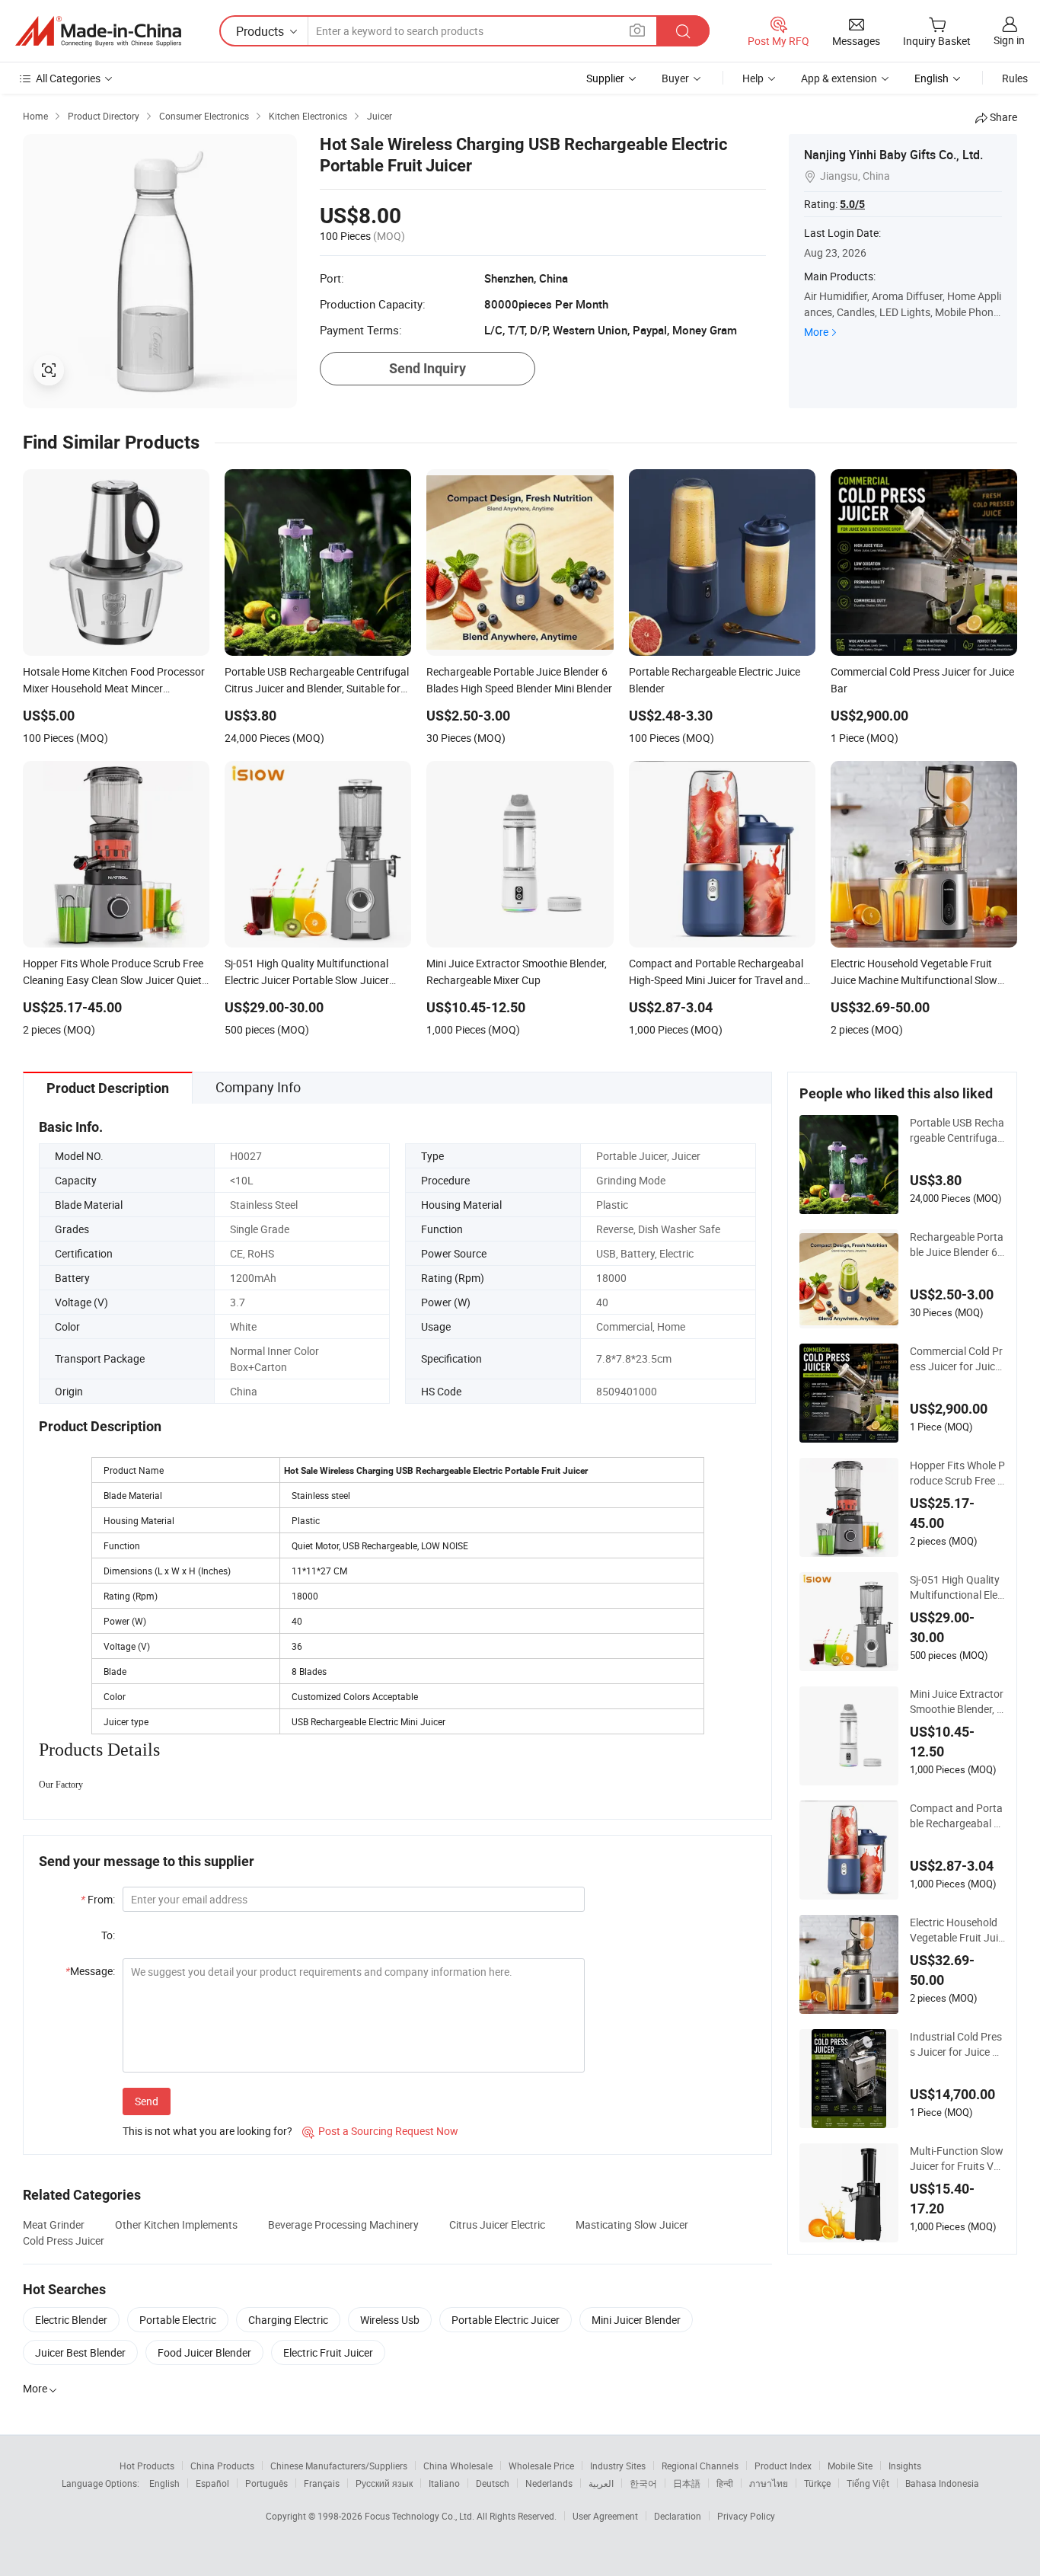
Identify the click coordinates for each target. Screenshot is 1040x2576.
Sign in (1009, 40)
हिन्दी (725, 2483)
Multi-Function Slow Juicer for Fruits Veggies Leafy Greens (957, 2159)
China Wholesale (458, 2466)
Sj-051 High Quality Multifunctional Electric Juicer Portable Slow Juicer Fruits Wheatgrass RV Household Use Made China (957, 1587)
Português (266, 2483)
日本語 (687, 2483)
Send (147, 2101)
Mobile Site (850, 2466)
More (816, 332)
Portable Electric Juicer (506, 2320)
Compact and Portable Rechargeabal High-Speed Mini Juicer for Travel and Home (957, 1816)
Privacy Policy (746, 2516)
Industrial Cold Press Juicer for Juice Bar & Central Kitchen (957, 2044)
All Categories (68, 78)
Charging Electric (288, 2320)
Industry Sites (618, 2466)
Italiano (444, 2483)
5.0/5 (852, 204)
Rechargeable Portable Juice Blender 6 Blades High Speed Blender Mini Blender (957, 1245)
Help (753, 78)
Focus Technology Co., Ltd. (421, 2516)
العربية (601, 2483)
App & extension (839, 78)
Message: (90, 1971)
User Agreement (605, 2516)
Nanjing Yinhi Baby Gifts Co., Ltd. (893, 155)
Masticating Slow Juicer (632, 2224)
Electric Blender (71, 2320)
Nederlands (549, 2483)
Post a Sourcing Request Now (380, 2131)
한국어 (643, 2483)
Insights (905, 2466)
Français (322, 2483)
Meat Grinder (54, 2224)
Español (212, 2483)
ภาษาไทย (769, 2483)
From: (98, 1899)
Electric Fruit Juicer (328, 2352)
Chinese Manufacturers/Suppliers (339, 2466)
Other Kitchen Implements (176, 2224)
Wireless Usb (390, 2320)
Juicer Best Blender (80, 2352)
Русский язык (384, 2483)
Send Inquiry (427, 368)
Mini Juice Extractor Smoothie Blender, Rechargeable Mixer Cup (957, 1702)
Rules (1015, 78)
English (164, 2483)
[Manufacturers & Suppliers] (98, 31)
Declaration (678, 2516)
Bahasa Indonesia (942, 2483)
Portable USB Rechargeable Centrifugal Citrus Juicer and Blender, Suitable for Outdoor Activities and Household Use (957, 1130)
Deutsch (493, 2483)
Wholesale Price (541, 2466)
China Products (222, 2466)
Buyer (675, 78)
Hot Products (147, 2466)
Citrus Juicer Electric (497, 2224)
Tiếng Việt (868, 2483)
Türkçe (817, 2483)
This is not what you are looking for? (207, 2131)
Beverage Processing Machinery (343, 2224)
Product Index (783, 2466)
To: (108, 1935)
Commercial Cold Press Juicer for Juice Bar (956, 1359)
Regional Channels (700, 2466)
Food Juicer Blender (204, 2352)
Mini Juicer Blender (636, 2320)
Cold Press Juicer (64, 2240)
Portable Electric (178, 2320)
